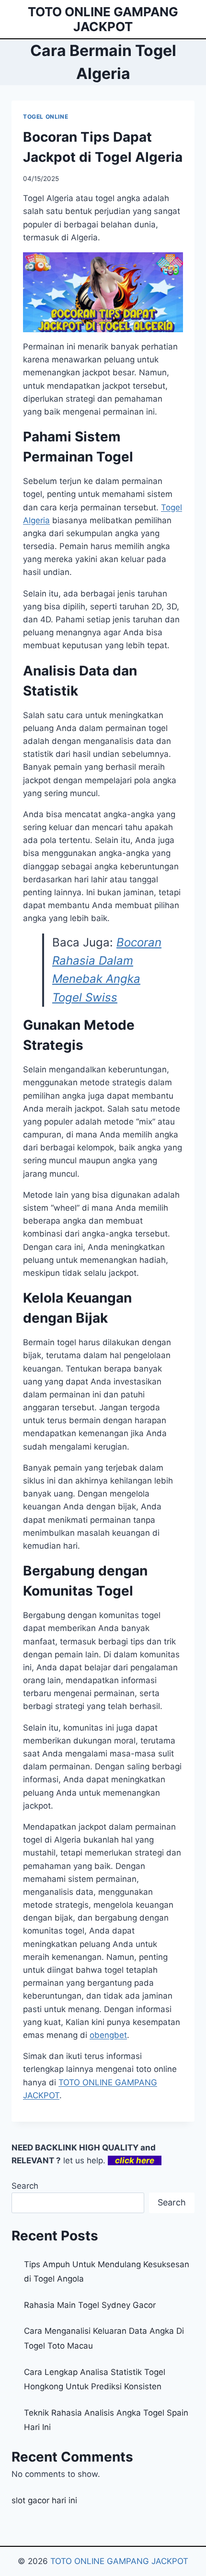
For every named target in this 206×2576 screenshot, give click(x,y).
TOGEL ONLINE (46, 117)
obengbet (108, 2035)
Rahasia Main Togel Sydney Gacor (90, 2305)
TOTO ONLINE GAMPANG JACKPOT (119, 2561)
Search (25, 2186)
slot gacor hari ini (44, 2500)
